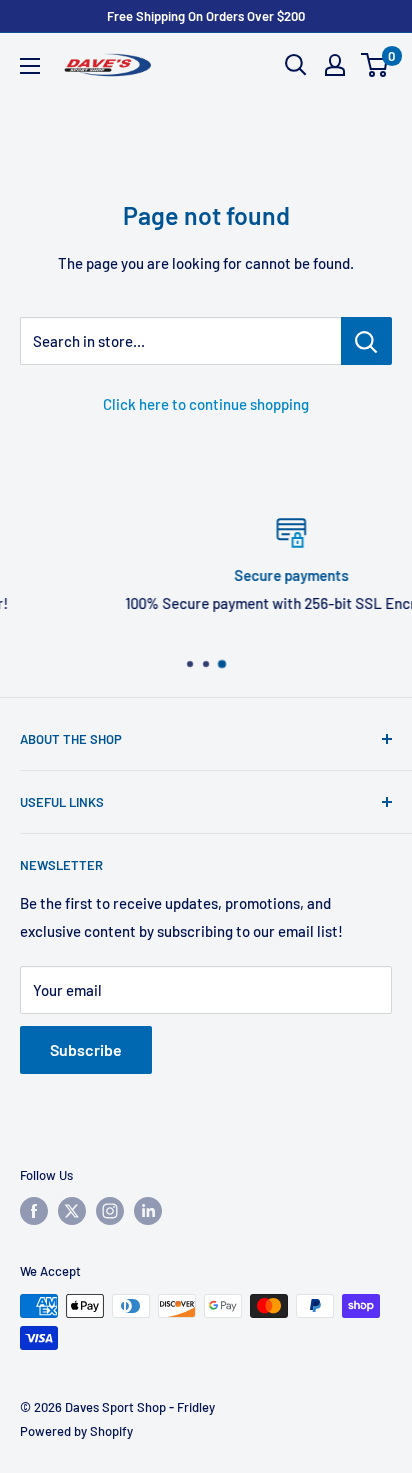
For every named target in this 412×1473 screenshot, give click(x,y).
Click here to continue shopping (206, 404)
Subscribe (86, 1049)
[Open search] (296, 65)
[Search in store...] (366, 341)
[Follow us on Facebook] (34, 1211)
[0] (375, 65)
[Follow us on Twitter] (72, 1211)
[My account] (335, 65)
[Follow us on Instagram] (110, 1211)
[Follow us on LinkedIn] (148, 1211)
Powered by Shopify (76, 1431)
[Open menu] (30, 66)
